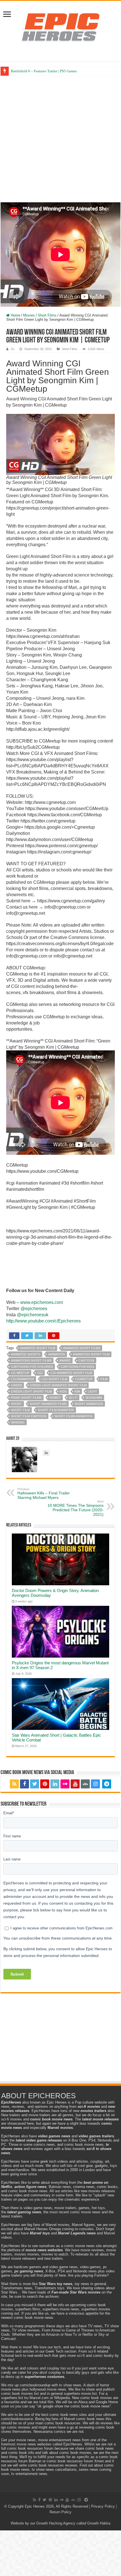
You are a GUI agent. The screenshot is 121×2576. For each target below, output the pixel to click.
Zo (13, 349)
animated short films (82, 1348)
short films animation (73, 1416)
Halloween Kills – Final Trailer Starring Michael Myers (44, 1494)
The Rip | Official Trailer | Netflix (36, 71)
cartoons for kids (77, 1367)
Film (104, 1379)
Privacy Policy (103, 2506)
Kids (63, 1391)
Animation (57, 1354)
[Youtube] (75, 1784)
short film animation (56, 1410)
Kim (77, 1391)
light (92, 1391)
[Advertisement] (60, 139)
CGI (40, 1373)
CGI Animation (23, 1379)
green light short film (31, 1391)
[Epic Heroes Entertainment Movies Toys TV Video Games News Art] (60, 27)
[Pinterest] (45, 1784)
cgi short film (55, 1379)
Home (15, 315)
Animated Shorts (26, 1354)
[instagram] (95, 1784)
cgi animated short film (71, 1373)
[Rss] (14, 1784)
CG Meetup (20, 1373)
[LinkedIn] (55, 1784)
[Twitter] (35, 1784)
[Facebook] (24, 1784)
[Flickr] (65, 1784)
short (16, 1404)
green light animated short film (58, 1385)
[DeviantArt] (85, 1784)
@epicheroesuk (33, 1315)
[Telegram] (107, 1784)
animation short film (91, 1354)
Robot (55, 1398)
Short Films (47, 315)
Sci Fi (73, 1398)
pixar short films (26, 1398)
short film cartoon (29, 1416)
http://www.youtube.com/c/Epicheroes (43, 1321)
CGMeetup (84, 1379)
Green (16, 1385)
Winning (18, 1422)
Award (65, 1360)
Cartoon (86, 1360)
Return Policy (60, 2512)
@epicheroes (34, 1309)
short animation (89, 1404)
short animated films (48, 1404)
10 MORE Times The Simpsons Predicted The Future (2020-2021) (76, 1508)
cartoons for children (32, 1367)
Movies (29, 315)
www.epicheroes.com (42, 1302)
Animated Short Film (38, 1348)
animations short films (31, 1360)
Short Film (20, 1410)
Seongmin (94, 1398)
